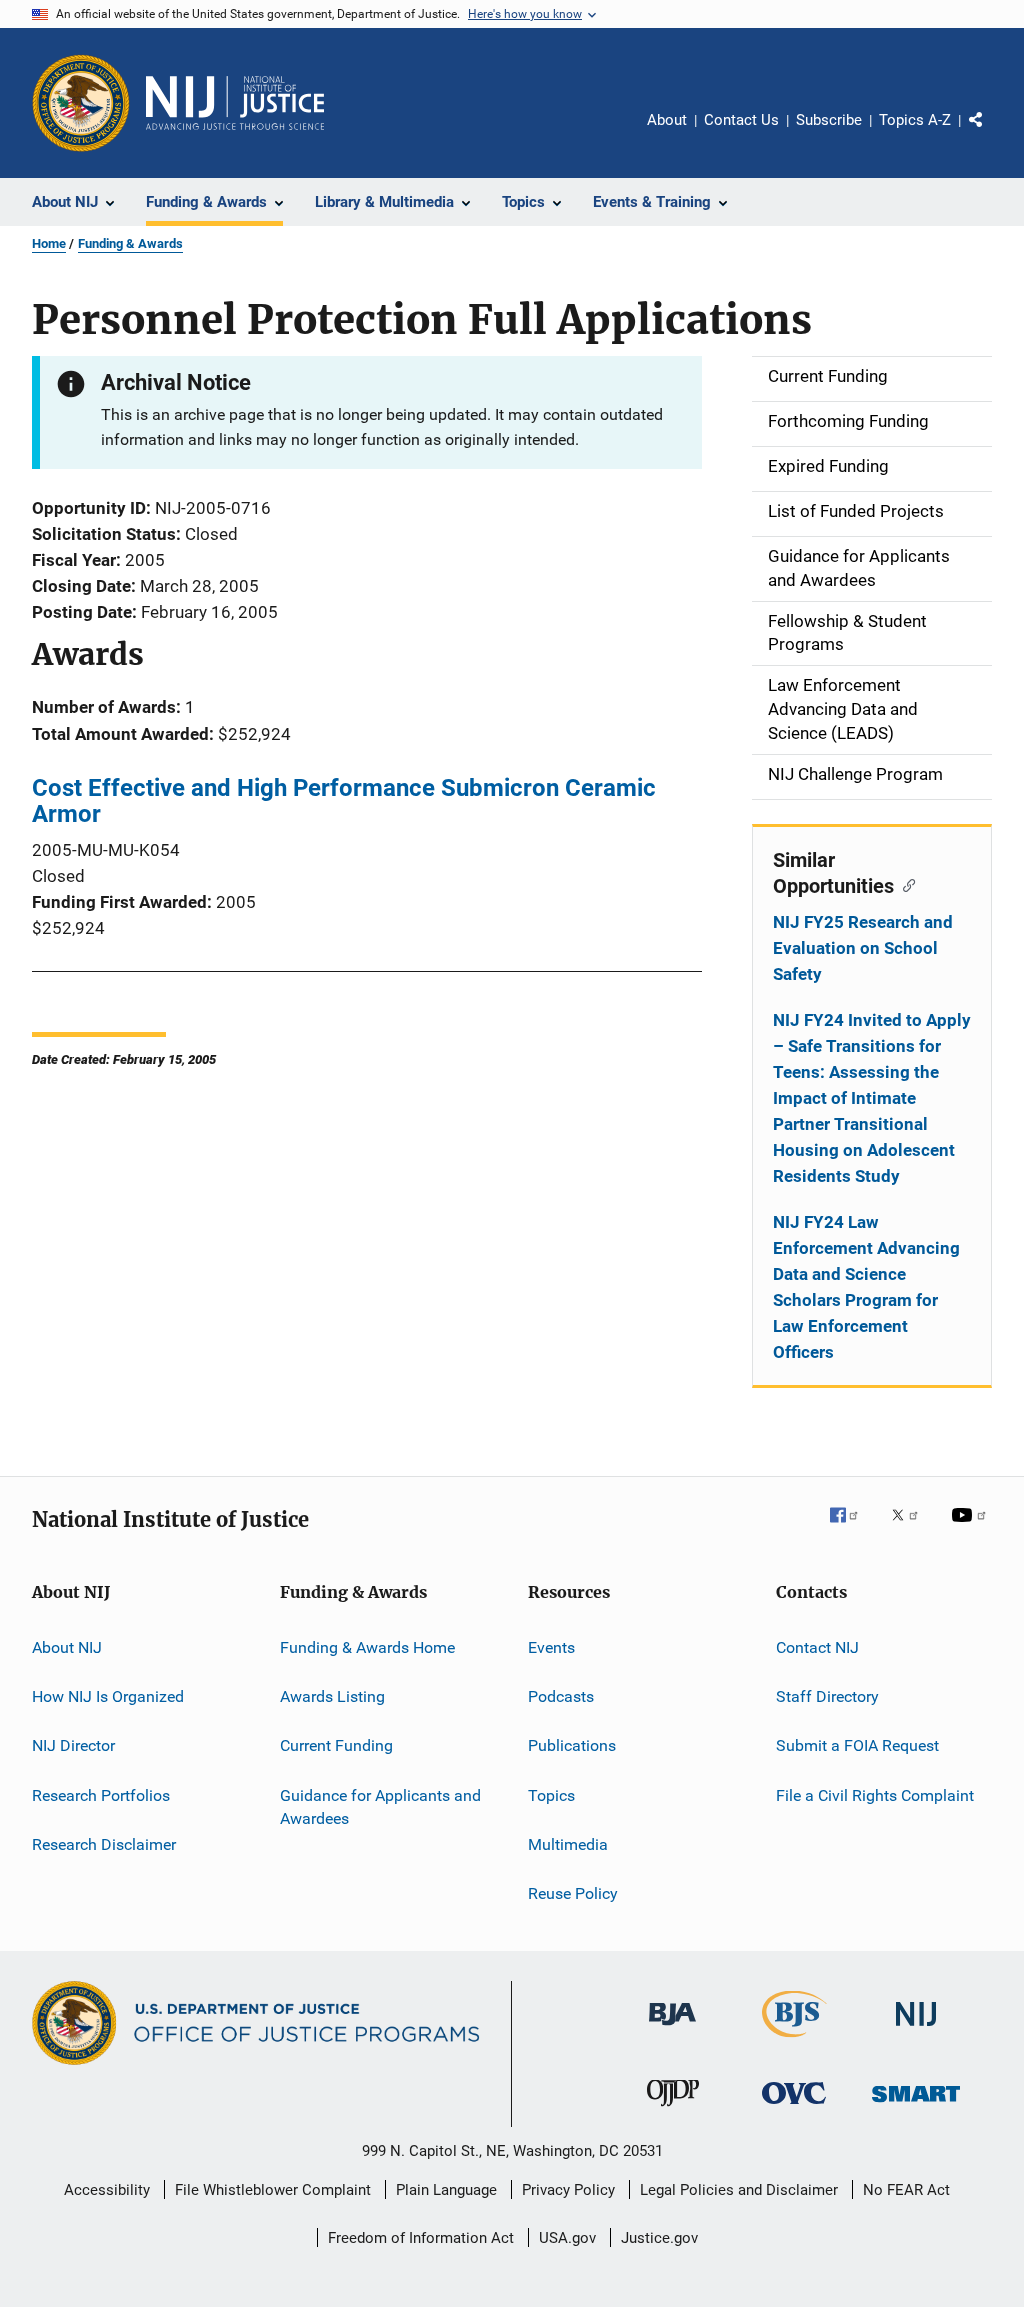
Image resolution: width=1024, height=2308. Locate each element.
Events (551, 1646)
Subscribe (829, 120)
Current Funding (336, 1745)
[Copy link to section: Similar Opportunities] (904, 884)
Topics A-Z (915, 120)
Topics (551, 1794)
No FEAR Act (906, 2190)
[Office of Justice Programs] (81, 103)
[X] (912, 1529)
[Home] (235, 103)
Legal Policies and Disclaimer (739, 2190)
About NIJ (67, 1646)
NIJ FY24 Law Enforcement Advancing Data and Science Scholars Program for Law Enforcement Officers (866, 1287)
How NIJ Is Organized (108, 1696)
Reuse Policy (573, 1893)
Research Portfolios (101, 1794)
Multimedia (568, 1844)
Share (992, 134)
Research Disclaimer (104, 1844)
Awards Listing (332, 1696)
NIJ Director (73, 1745)
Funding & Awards (130, 243)
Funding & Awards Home (367, 1646)
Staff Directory (827, 1696)
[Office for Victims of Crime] (794, 2107)
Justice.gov (659, 2238)
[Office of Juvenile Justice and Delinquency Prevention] (673, 2110)
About (667, 120)
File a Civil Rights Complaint (875, 1794)
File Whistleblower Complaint (273, 2190)
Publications (572, 1745)
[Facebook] (852, 1529)
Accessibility (107, 2190)
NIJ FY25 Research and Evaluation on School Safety (863, 948)
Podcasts (561, 1696)
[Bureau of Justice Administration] (672, 2029)
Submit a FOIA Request (857, 1745)
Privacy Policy (568, 2190)
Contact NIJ (817, 1646)
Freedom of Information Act (421, 2238)
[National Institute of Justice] (916, 2029)
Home (49, 243)
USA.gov (567, 2238)
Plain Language (446, 2190)
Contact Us (741, 120)
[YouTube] (972, 1529)
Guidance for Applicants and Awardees (380, 1806)
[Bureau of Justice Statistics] (794, 2041)
